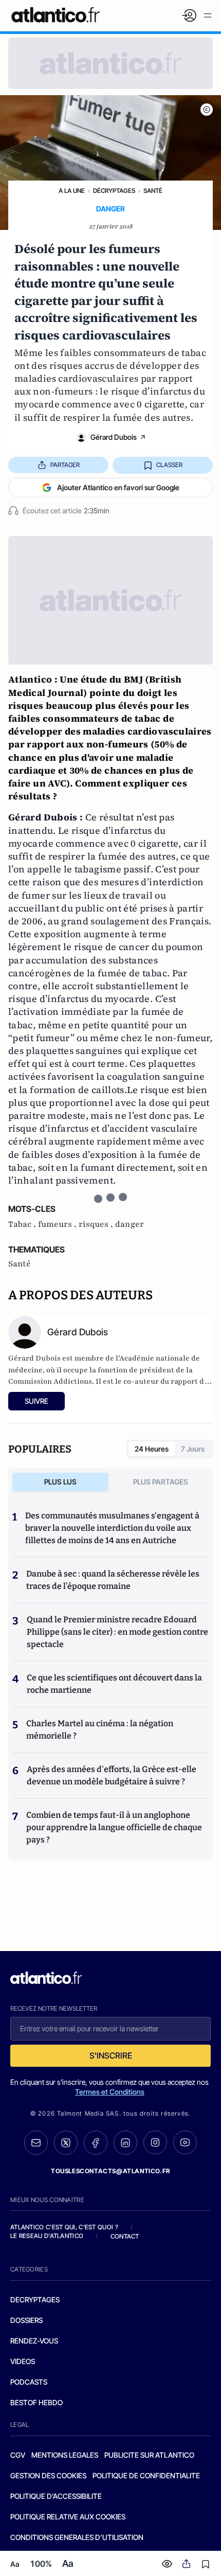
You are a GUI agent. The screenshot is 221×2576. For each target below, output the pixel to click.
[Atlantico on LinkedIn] (125, 2143)
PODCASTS (29, 2382)
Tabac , (23, 1224)
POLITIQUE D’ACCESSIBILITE (56, 2496)
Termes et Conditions (110, 2092)
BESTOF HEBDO (36, 2402)
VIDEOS (23, 2361)
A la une (72, 191)
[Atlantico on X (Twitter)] (66, 2143)
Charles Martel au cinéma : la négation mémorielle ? (100, 1730)
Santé (153, 191)
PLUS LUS (60, 1482)
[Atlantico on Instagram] (155, 2142)
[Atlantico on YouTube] (185, 2142)
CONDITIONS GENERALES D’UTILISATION (77, 2537)
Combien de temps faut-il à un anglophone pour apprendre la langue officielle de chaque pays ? (114, 1827)
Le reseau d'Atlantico (47, 2236)
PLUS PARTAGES (161, 1482)
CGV (18, 2455)
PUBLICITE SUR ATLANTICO (149, 2455)
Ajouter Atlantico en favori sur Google (118, 487)
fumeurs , (58, 1224)
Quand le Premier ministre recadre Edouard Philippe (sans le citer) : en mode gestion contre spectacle (117, 1632)
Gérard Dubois (114, 437)
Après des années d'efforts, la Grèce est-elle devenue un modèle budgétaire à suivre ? (112, 1775)
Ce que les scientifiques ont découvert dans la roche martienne (114, 1684)
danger (130, 1224)
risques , (97, 1224)
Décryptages (114, 191)
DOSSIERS (26, 2320)
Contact (125, 2236)
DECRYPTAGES (35, 2300)
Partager (65, 465)
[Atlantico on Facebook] (96, 2143)
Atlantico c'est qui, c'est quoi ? (64, 2227)
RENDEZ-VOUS (34, 2341)
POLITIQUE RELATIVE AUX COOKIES (68, 2517)
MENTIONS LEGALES (65, 2455)
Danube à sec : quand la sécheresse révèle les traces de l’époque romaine (113, 1580)
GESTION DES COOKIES (48, 2475)
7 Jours (193, 1449)
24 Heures (152, 1449)
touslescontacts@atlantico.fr (110, 2171)
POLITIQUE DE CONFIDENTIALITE (146, 2475)
